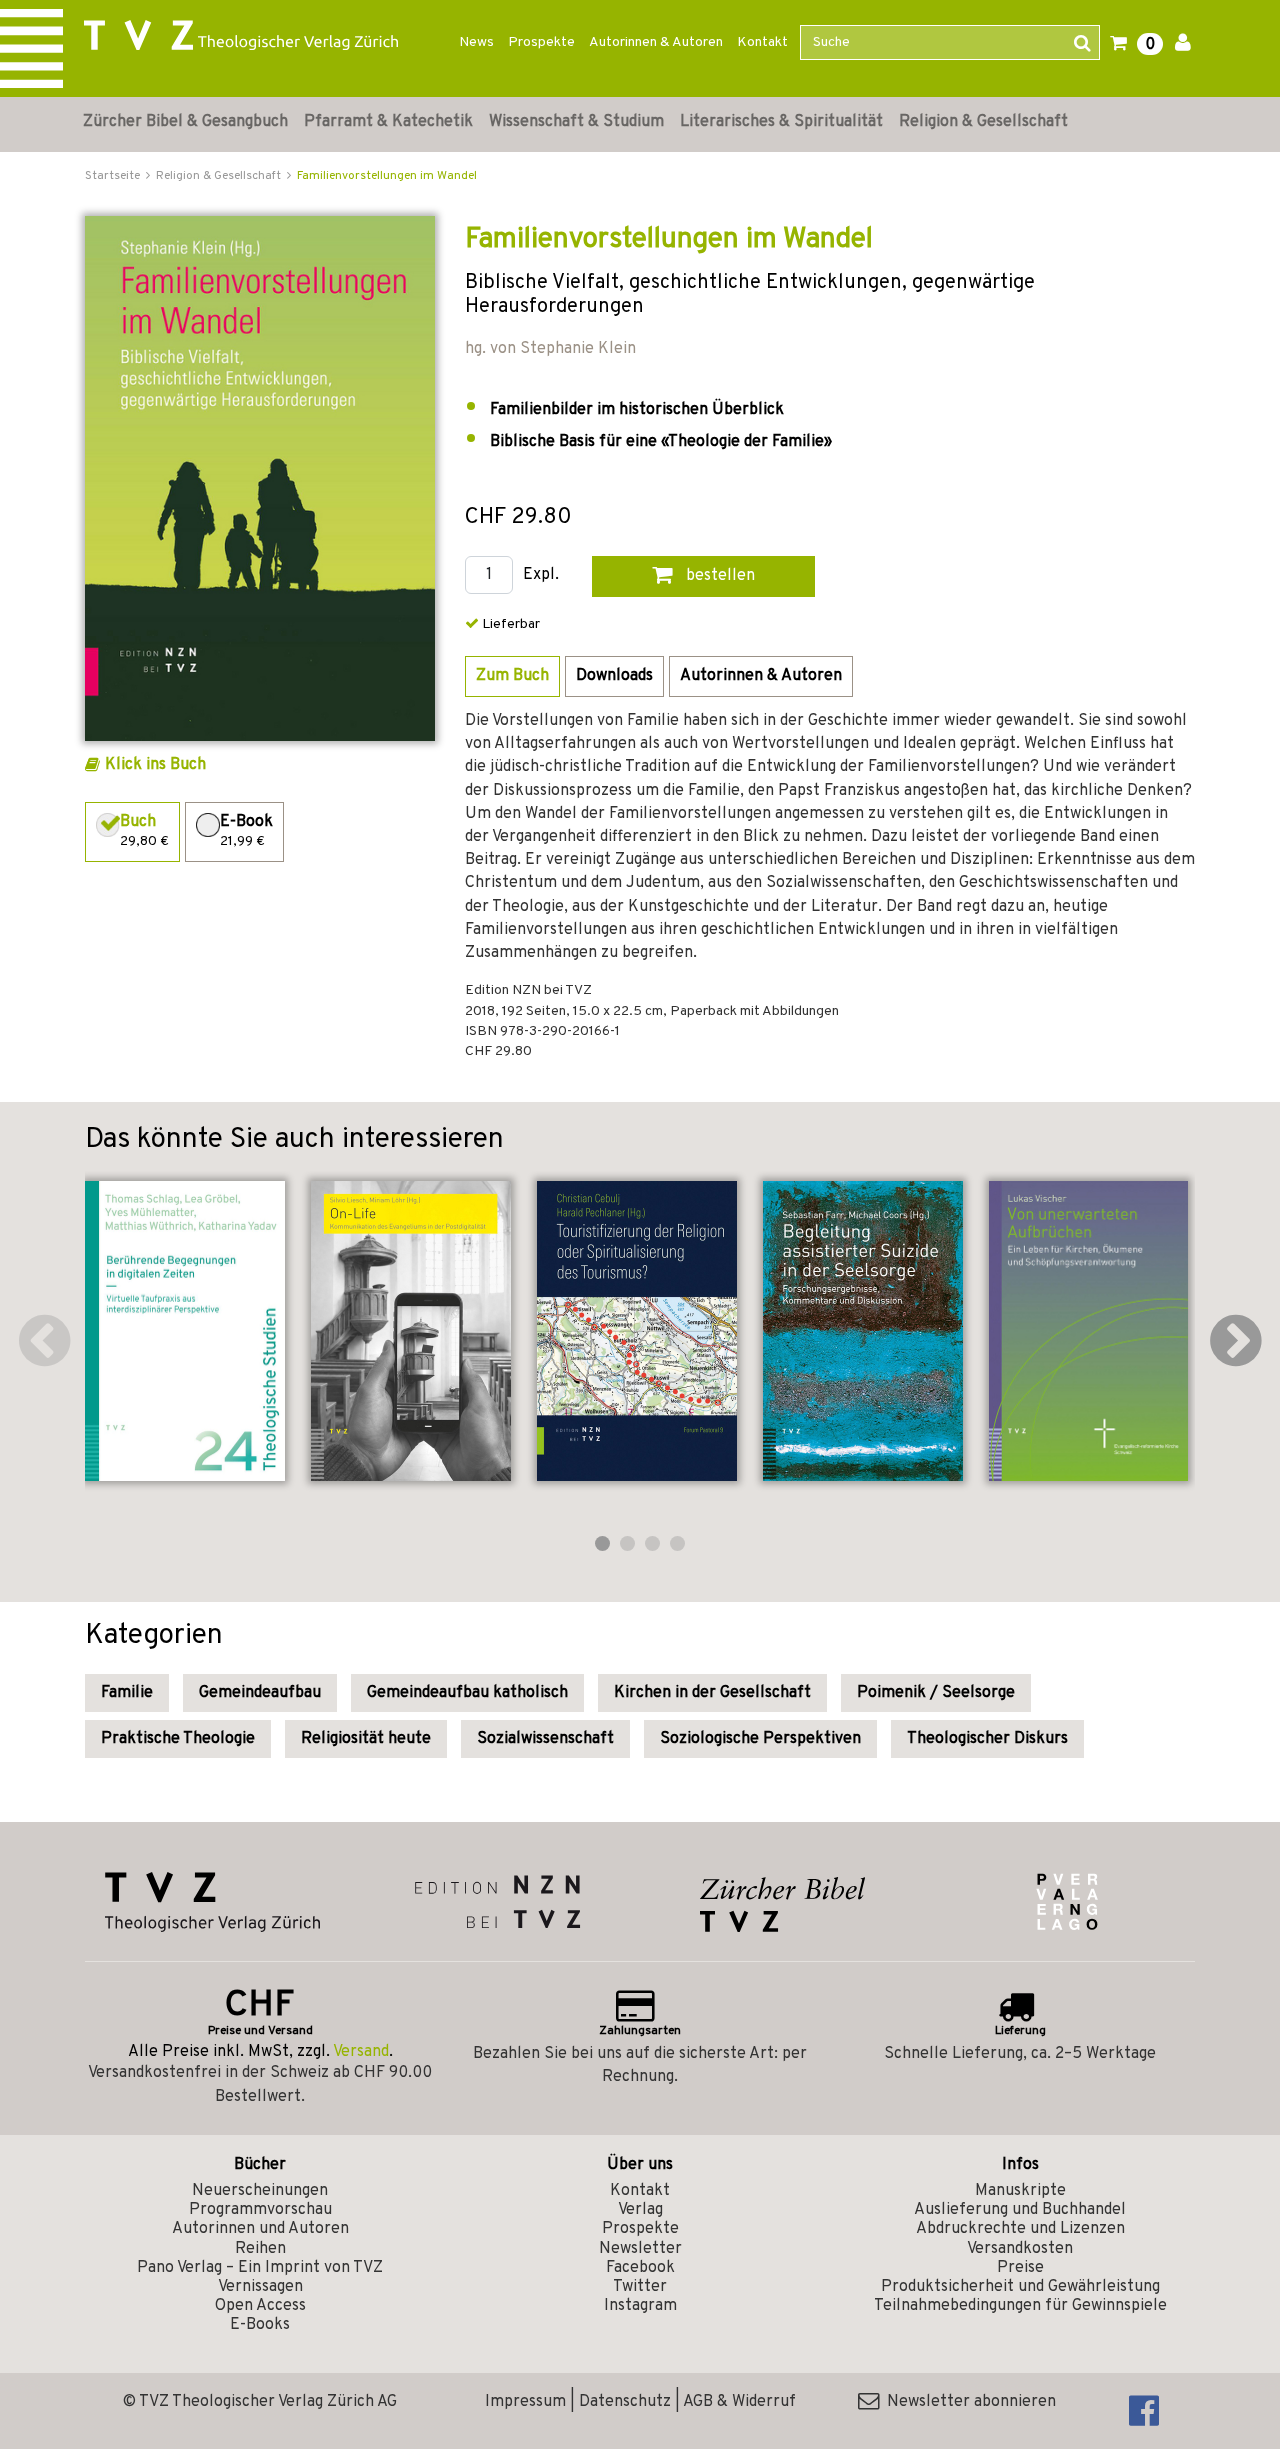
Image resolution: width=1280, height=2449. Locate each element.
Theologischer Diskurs (987, 1739)
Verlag (640, 2210)
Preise (1020, 2268)
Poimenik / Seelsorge (936, 1693)
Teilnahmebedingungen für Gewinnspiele (1020, 2306)
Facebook (640, 2268)
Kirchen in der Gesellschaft (712, 1693)
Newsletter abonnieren (967, 2402)
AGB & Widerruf (739, 2402)
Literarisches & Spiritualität (781, 122)
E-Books (260, 2325)
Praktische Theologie (178, 1739)
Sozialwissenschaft (545, 1739)
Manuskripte (1020, 2191)
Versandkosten (1020, 2249)
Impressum (525, 2402)
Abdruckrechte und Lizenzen (1020, 2229)
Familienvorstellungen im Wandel (387, 176)
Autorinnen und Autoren (260, 2229)
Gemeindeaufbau (260, 1693)
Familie (127, 1693)
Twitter (640, 2287)
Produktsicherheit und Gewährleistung (1020, 2287)
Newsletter (640, 2249)
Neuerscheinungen (260, 2191)
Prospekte (541, 42)
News (476, 42)
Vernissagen (260, 2287)
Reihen (260, 2249)
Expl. (541, 575)
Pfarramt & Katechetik (388, 122)
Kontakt (762, 42)
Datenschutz (625, 2402)
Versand (361, 2052)
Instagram (640, 2306)
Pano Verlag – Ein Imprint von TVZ (260, 2268)
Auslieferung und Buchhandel (1020, 2210)
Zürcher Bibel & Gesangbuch (185, 122)
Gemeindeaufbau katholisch (467, 1693)
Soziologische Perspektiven (760, 1739)
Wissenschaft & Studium (576, 122)
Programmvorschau (260, 2210)
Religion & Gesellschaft (983, 122)
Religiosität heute (366, 1739)
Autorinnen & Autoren (656, 42)
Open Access (260, 2306)
